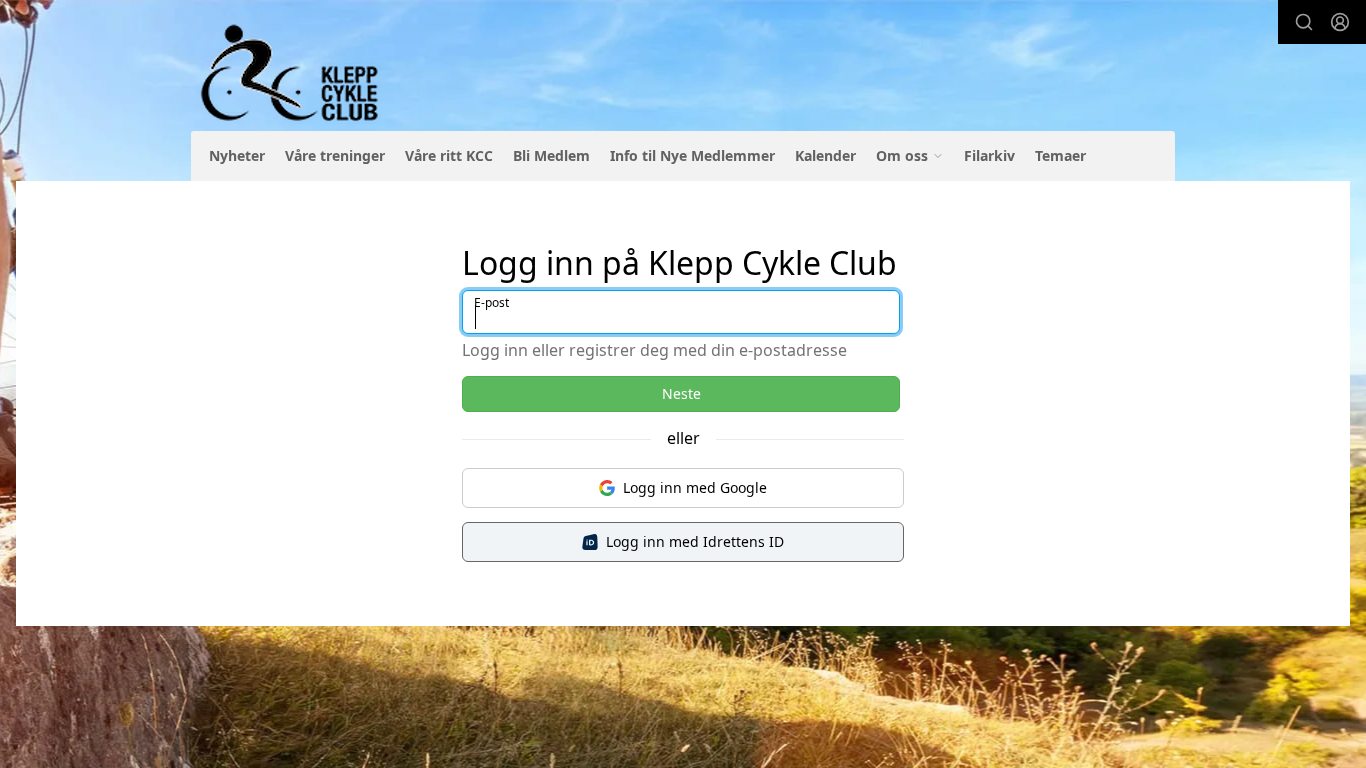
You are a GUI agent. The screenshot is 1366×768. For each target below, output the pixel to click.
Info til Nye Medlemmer (692, 155)
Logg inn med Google (695, 487)
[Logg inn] (1340, 22)
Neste (681, 393)
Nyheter (237, 155)
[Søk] (1304, 22)
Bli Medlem (551, 155)
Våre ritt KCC (449, 155)
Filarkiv (989, 155)
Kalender (825, 155)
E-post (491, 302)
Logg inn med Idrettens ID (695, 541)
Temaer (1060, 155)
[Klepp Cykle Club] (291, 73)
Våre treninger (335, 155)
